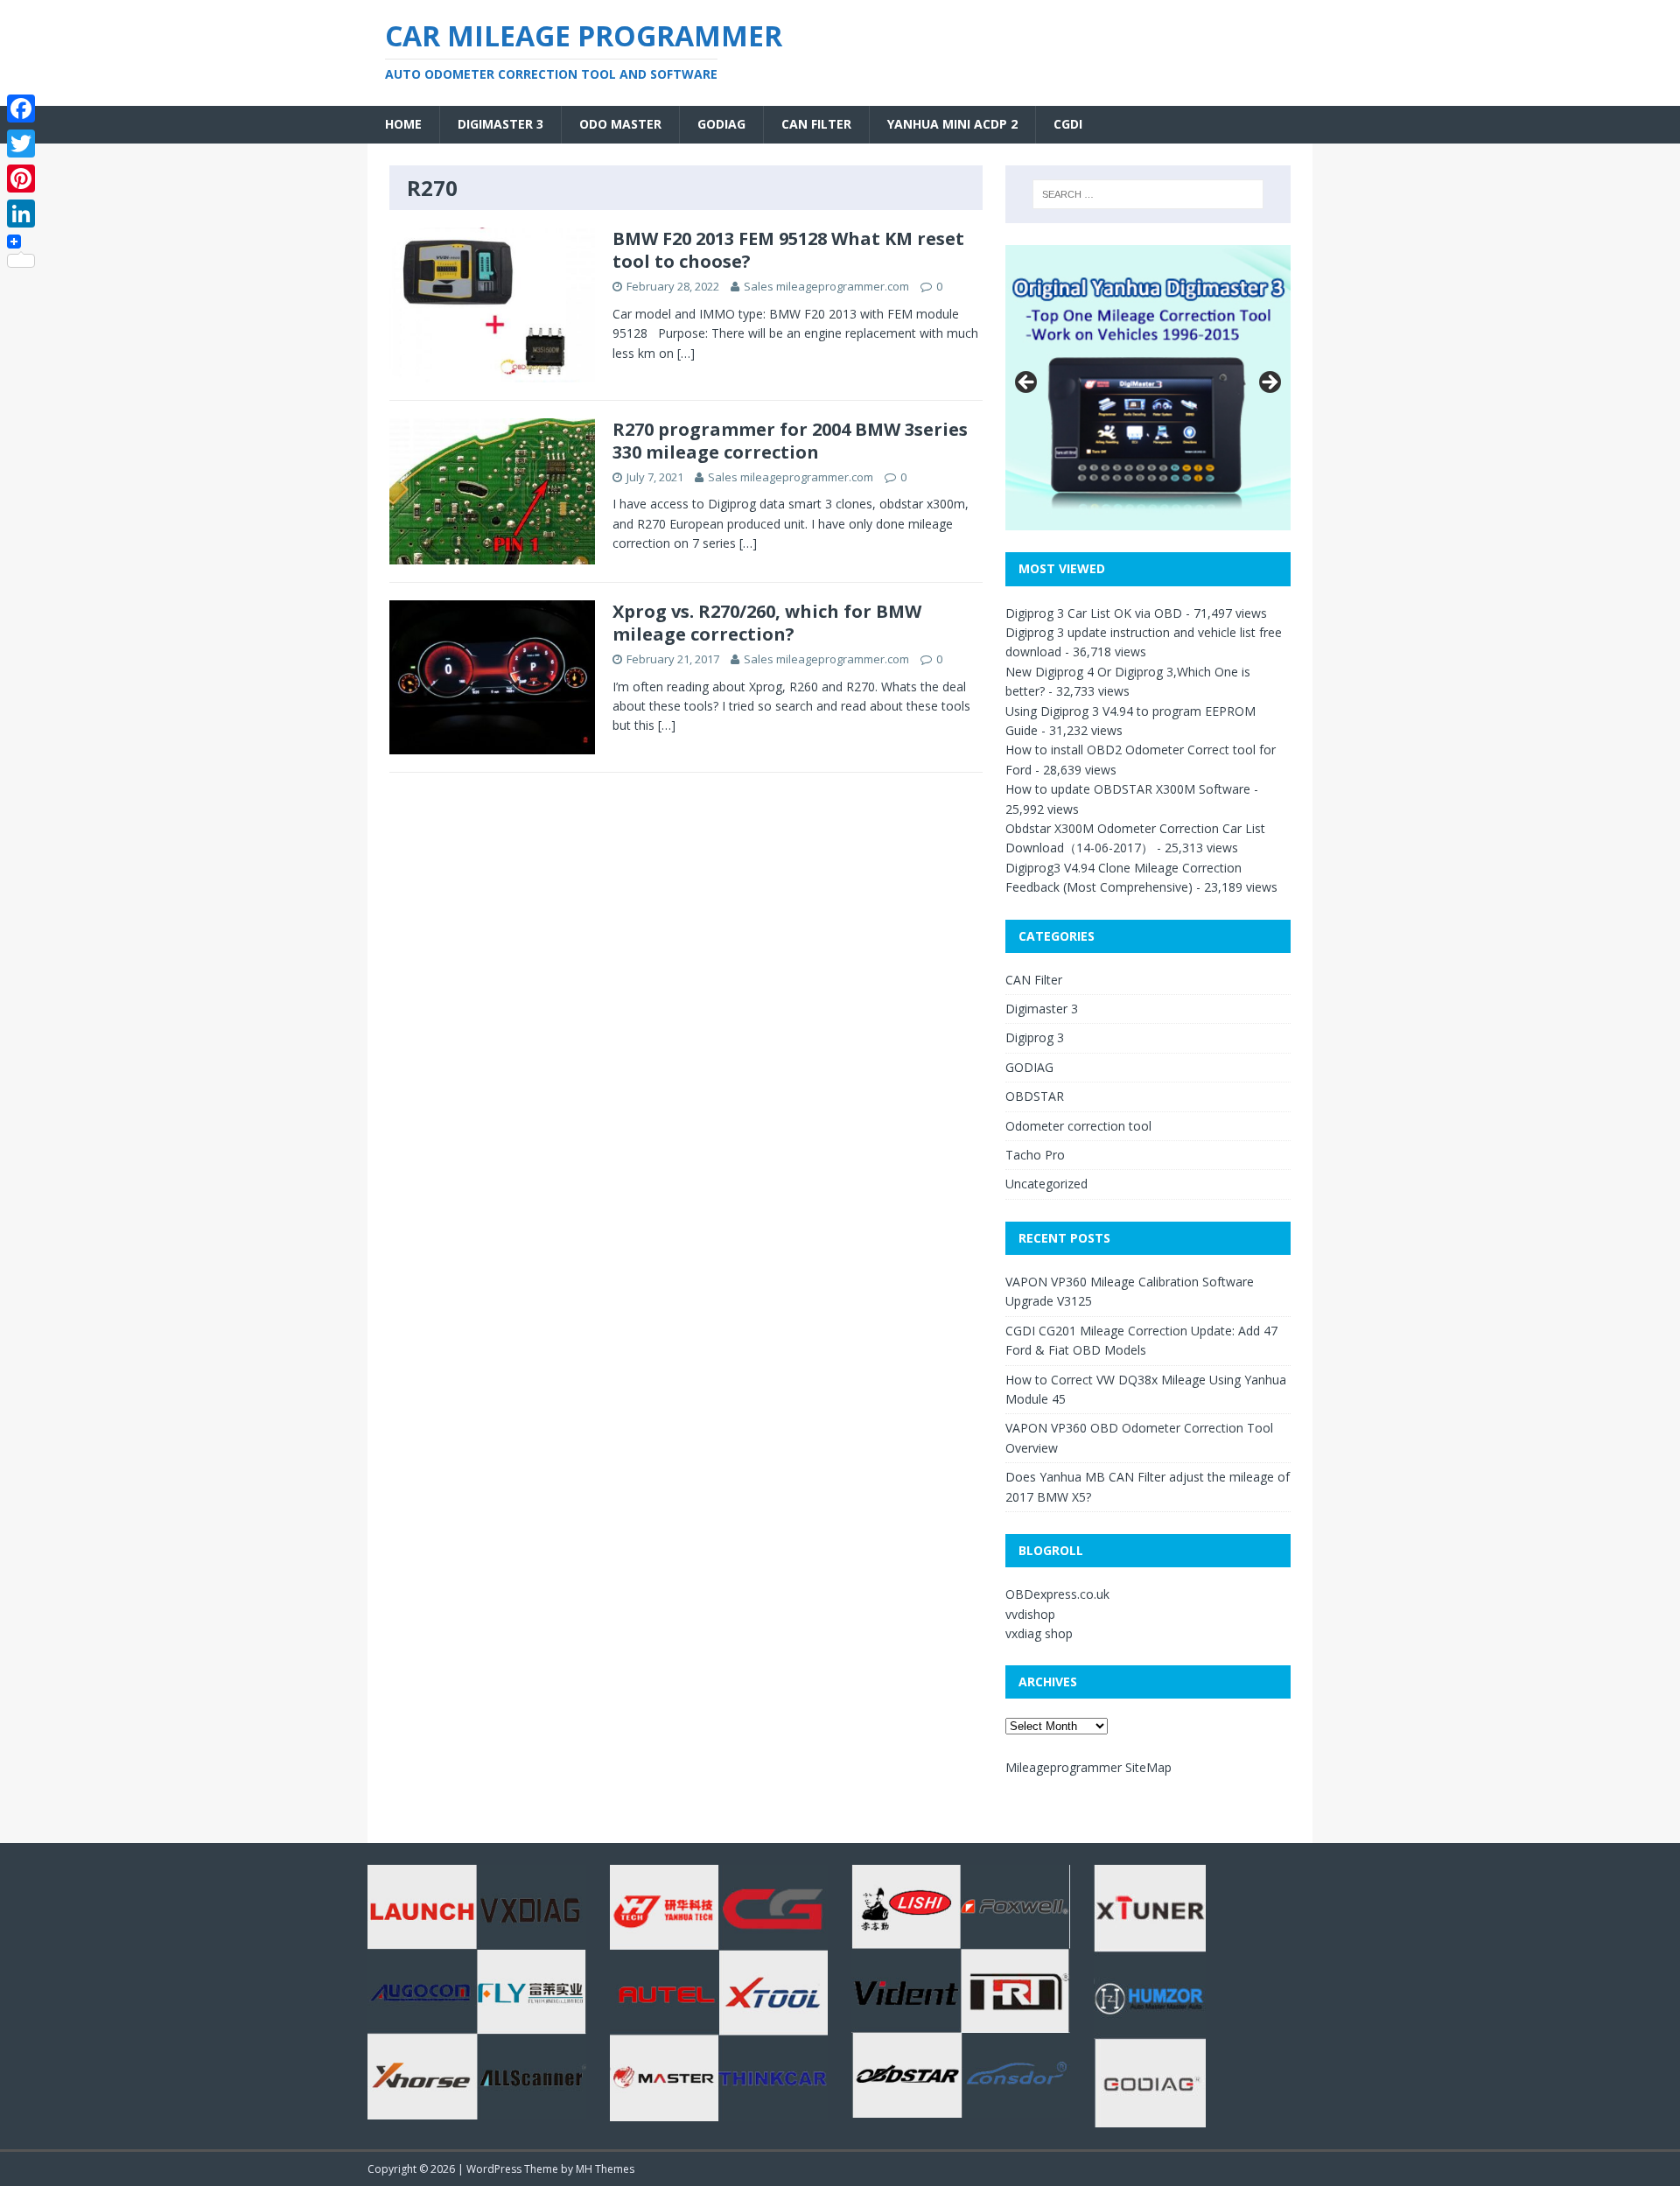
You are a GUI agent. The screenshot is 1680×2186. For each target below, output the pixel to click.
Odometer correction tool (1078, 1126)
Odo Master (620, 124)
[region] (1148, 388)
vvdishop (1030, 1614)
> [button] (1269, 383)
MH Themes (605, 2169)
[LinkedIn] (21, 214)
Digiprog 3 (1035, 1037)
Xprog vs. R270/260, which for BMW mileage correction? (767, 623)
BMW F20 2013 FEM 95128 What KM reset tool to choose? (788, 250)
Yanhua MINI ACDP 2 (952, 124)
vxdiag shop (1039, 1633)
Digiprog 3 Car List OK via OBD (1094, 613)
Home (403, 124)
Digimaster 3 (500, 124)
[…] (686, 353)
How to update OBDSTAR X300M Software (1128, 789)
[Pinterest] (21, 179)
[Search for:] (1148, 194)
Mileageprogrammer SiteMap (1088, 1767)
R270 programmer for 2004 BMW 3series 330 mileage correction (790, 441)
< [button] (1027, 383)
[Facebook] (21, 109)
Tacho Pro (1035, 1155)
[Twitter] (21, 144)
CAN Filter (816, 124)
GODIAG (721, 124)
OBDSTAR (1035, 1096)
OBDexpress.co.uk (1057, 1594)
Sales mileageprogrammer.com (826, 286)
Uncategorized (1046, 1184)
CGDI (1068, 124)
